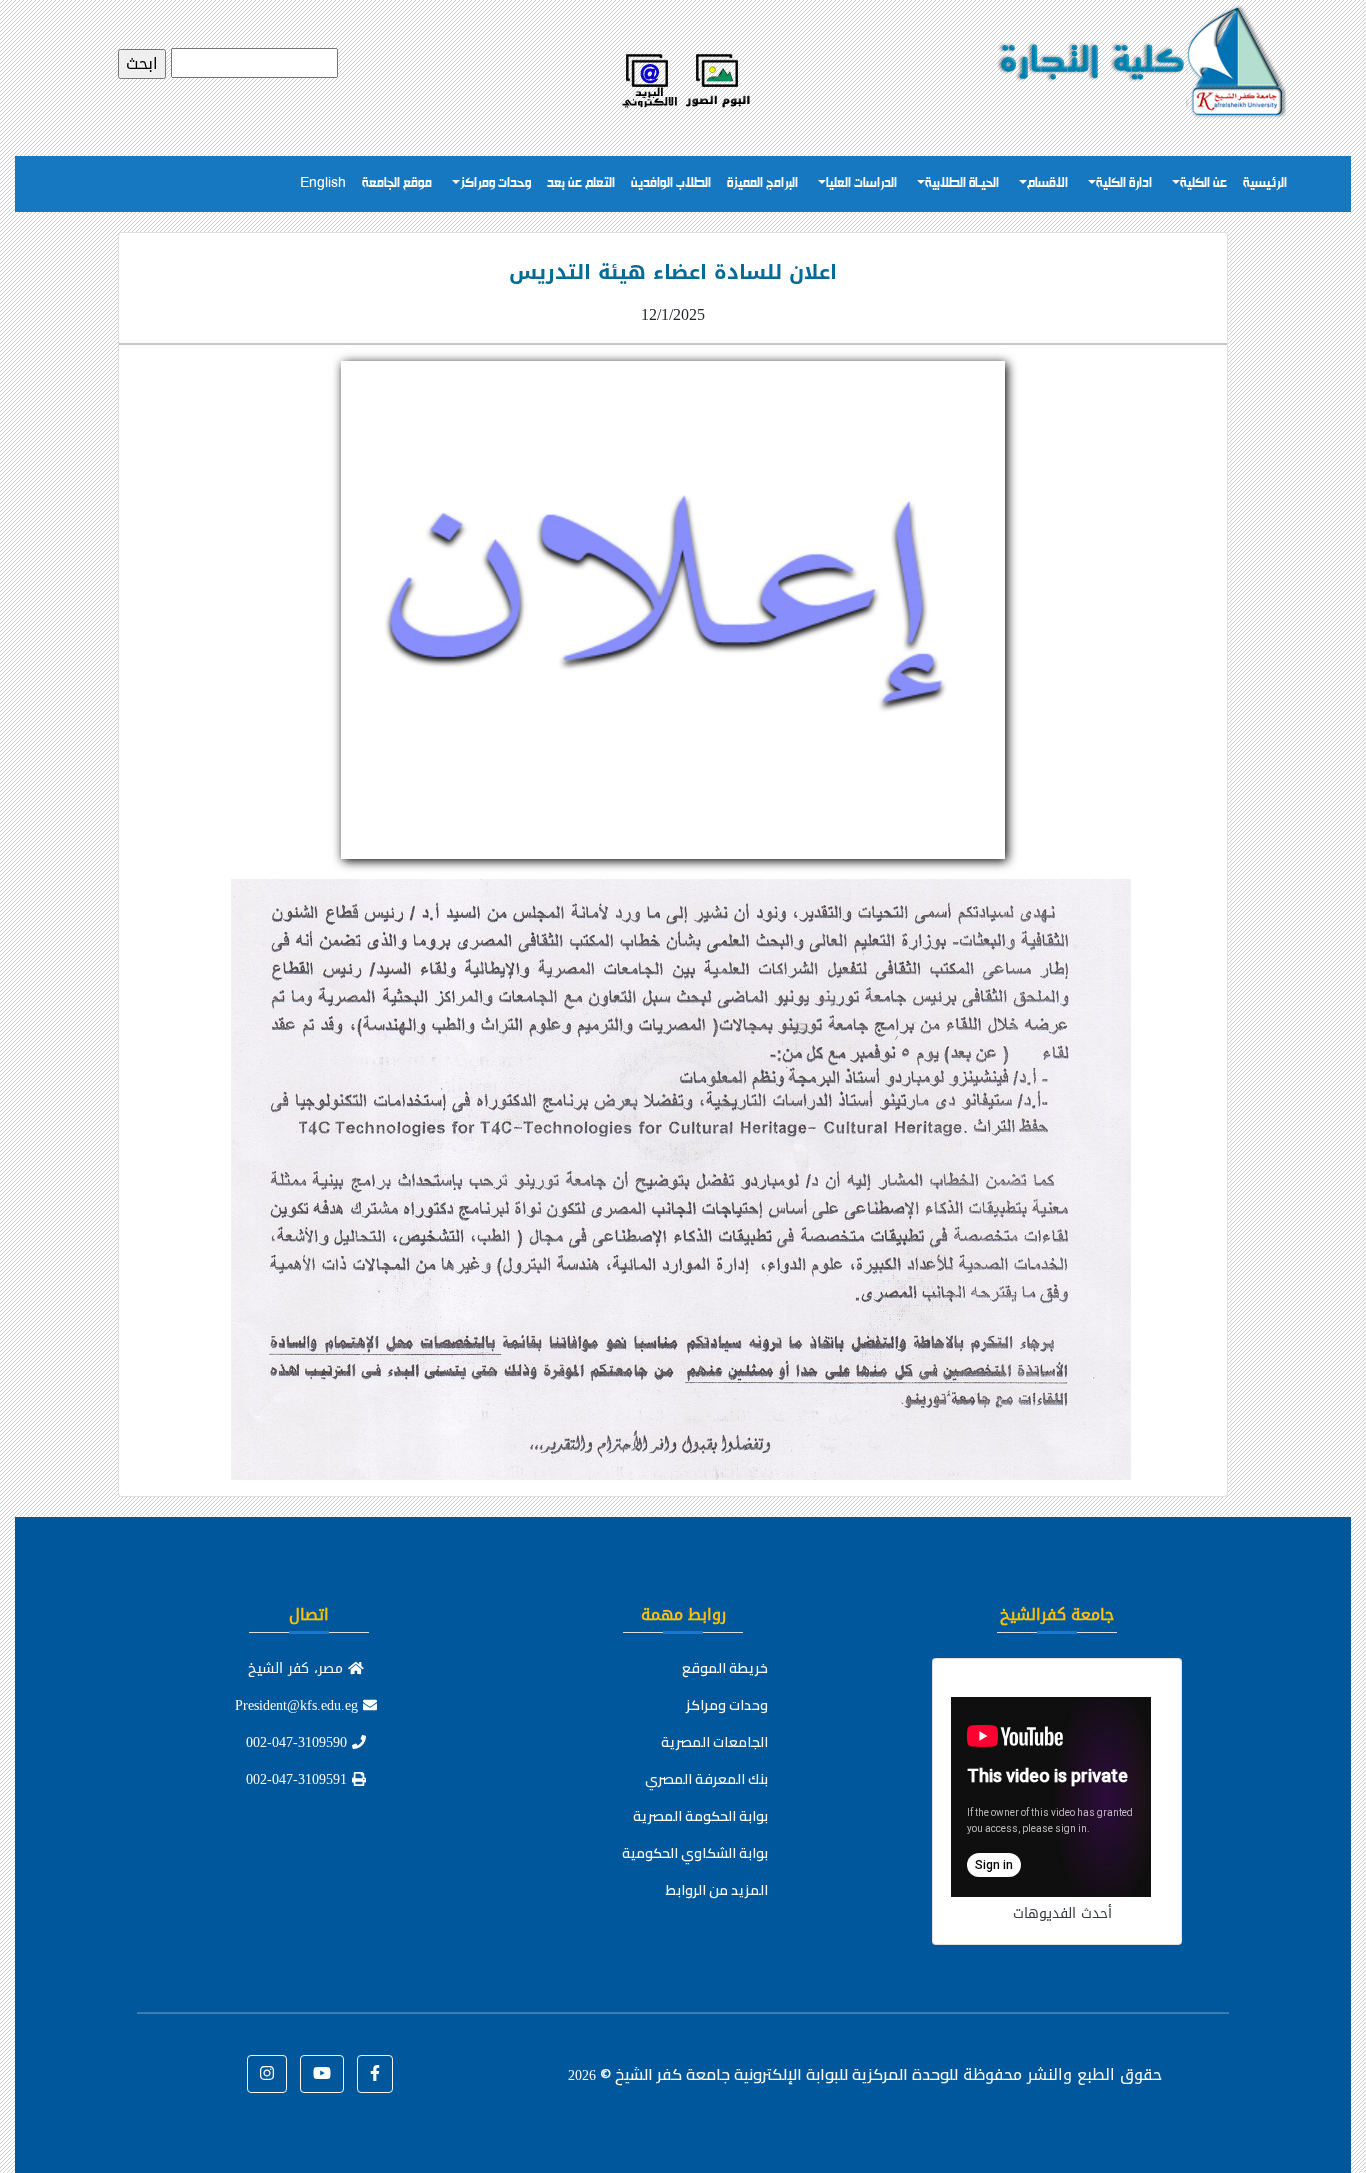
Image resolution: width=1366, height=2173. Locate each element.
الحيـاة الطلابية (962, 183)
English (323, 183)
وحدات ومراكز (495, 183)
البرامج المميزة (762, 183)
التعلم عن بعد (581, 183)
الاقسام (1047, 183)
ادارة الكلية (1124, 183)
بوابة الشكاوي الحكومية (695, 1853)
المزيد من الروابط (717, 1890)
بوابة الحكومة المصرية (700, 1816)
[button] (375, 2074)
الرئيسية (1265, 183)
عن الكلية (1203, 183)
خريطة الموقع (725, 1668)
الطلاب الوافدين (671, 183)
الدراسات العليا (861, 183)
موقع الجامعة (397, 183)
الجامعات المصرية (714, 1742)
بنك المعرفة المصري (706, 1779)
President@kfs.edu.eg (299, 1705)
